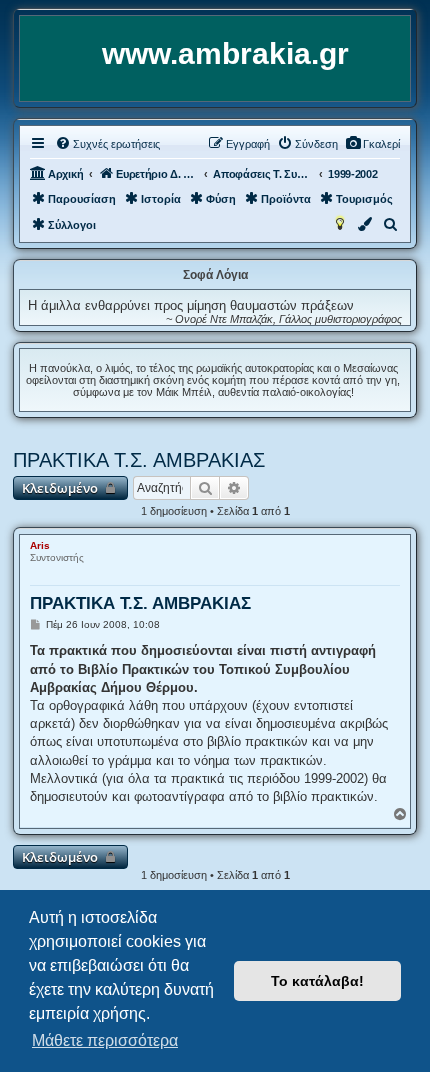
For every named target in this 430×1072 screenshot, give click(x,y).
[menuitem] (372, 144)
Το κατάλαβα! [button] (317, 981)
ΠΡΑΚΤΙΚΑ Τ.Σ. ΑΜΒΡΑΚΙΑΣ (139, 460)
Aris (40, 545)
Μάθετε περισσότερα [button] (105, 1040)
